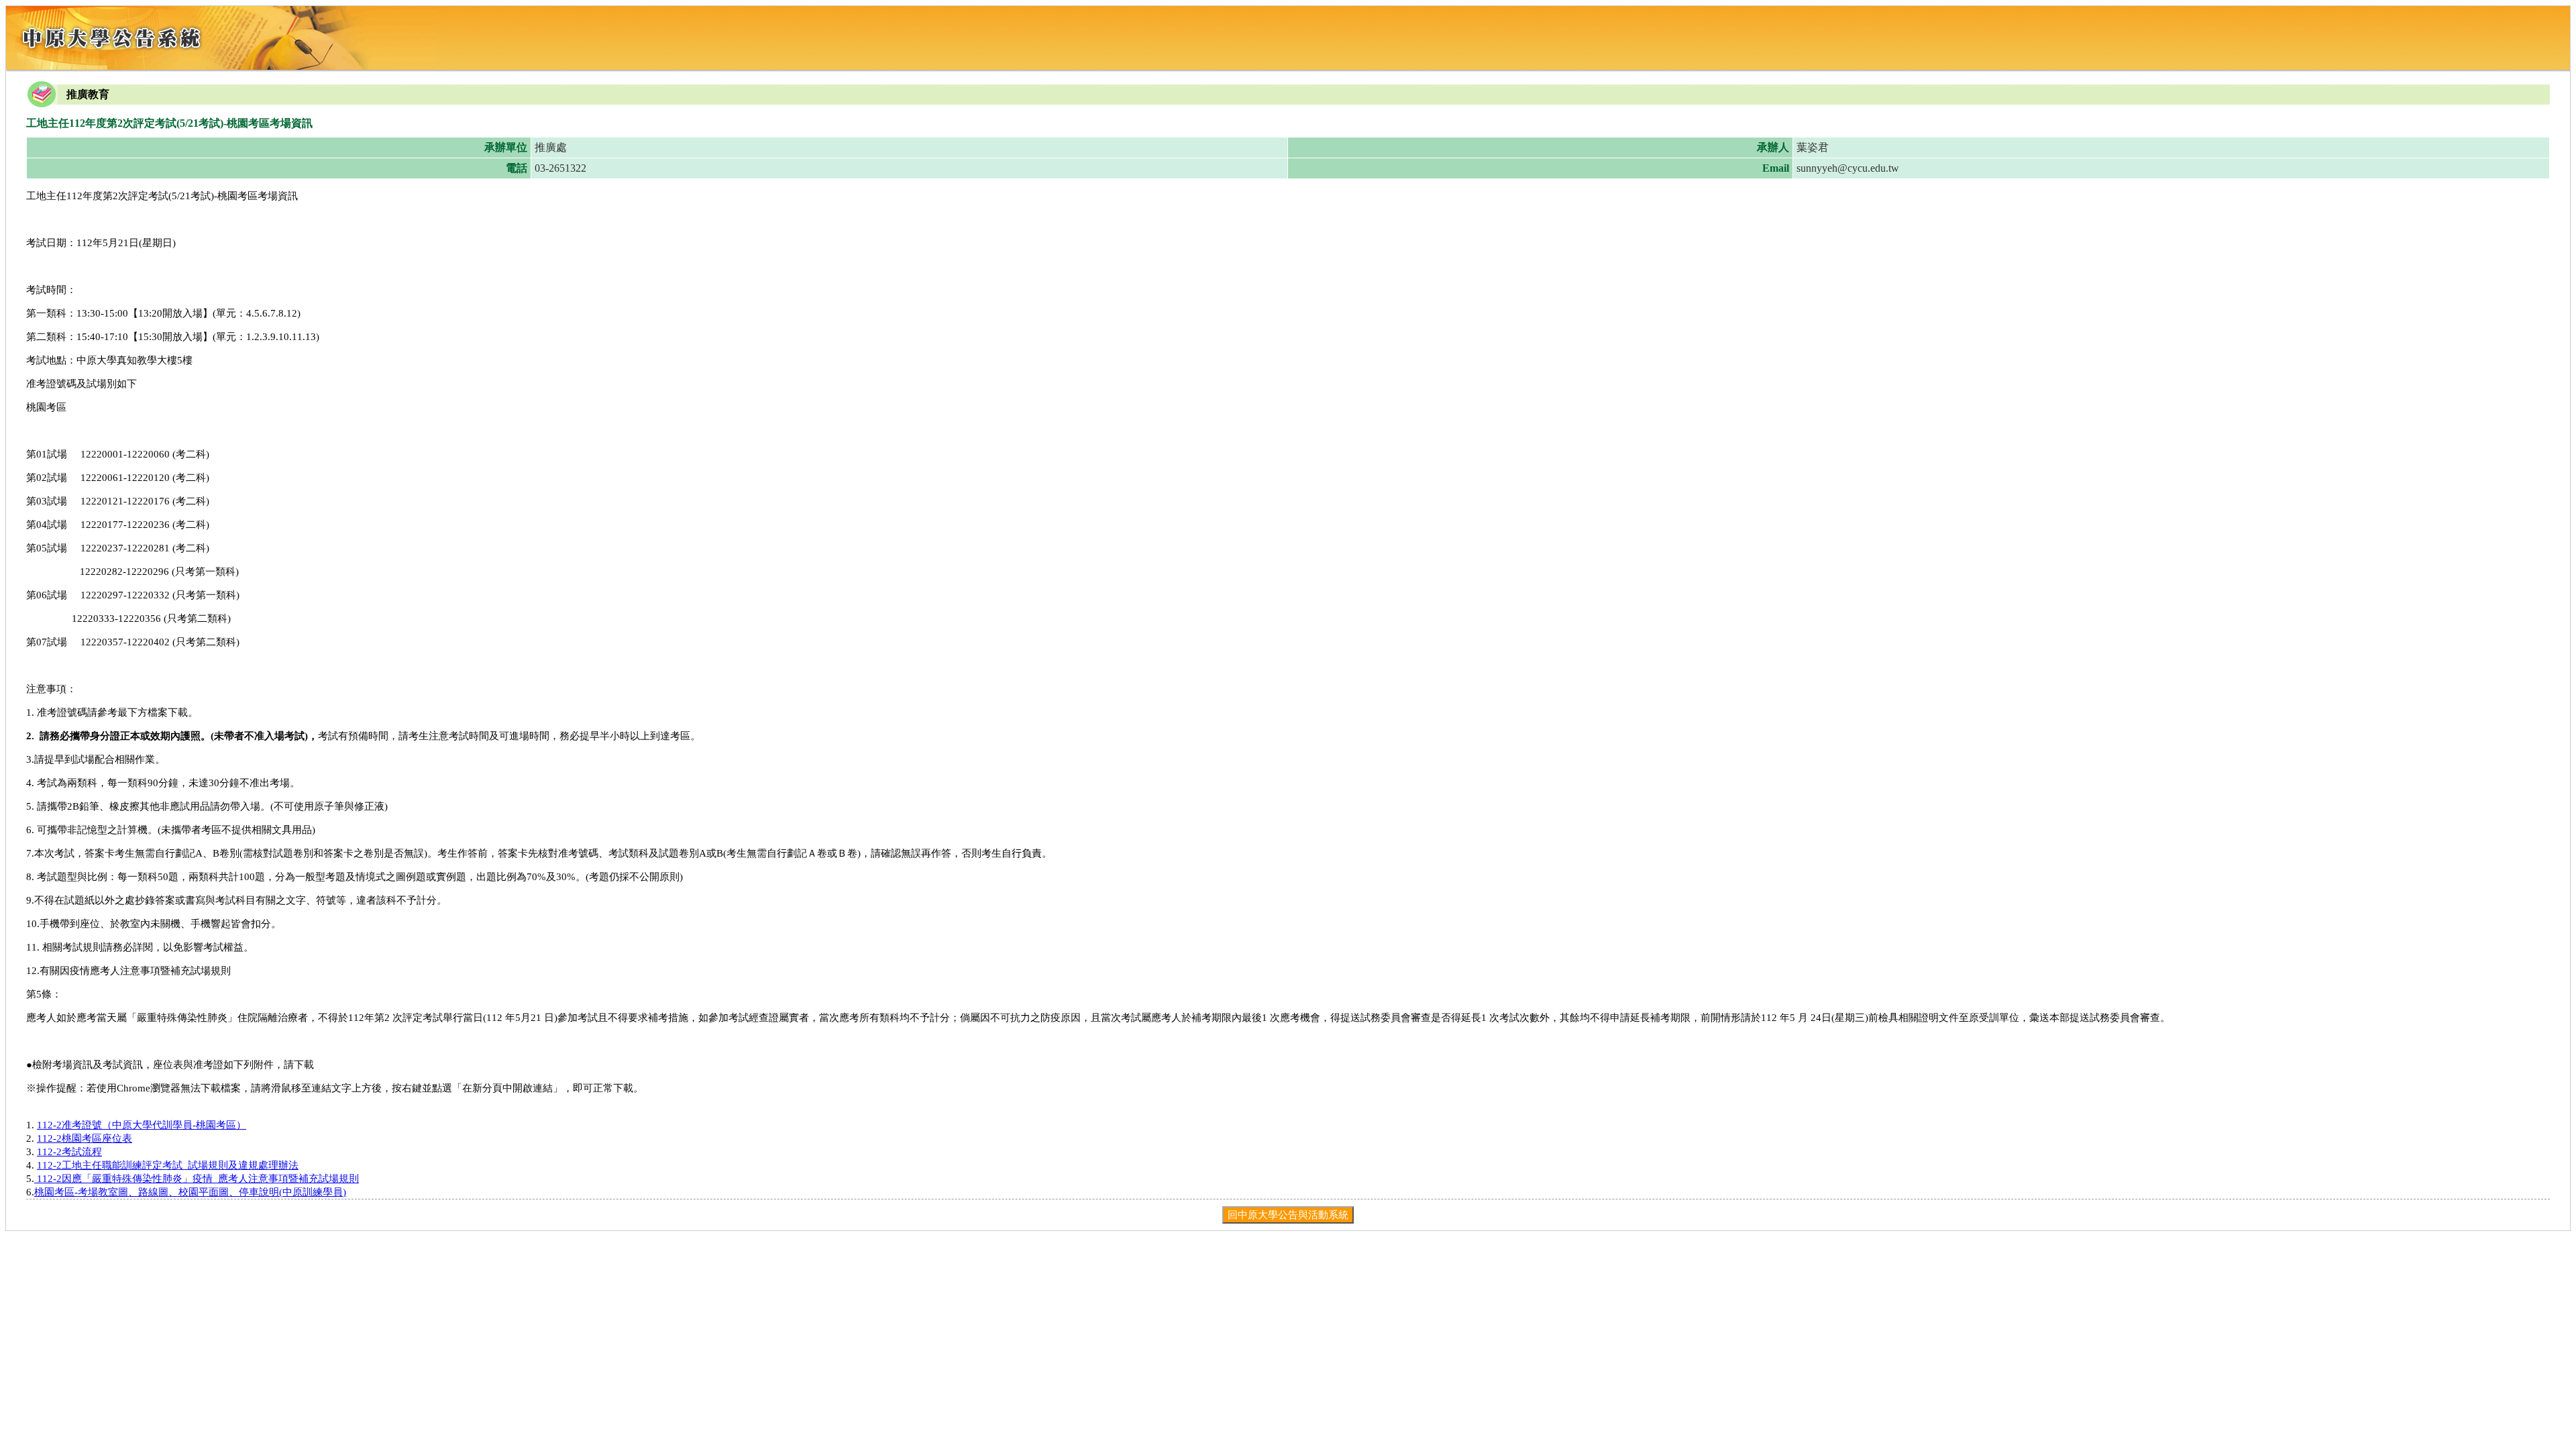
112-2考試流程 (69, 1152)
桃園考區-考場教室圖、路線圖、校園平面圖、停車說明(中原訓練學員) (190, 1192)
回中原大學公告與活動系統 (1288, 1215)
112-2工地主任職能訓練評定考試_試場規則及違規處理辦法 (168, 1165)
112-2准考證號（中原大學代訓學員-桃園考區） (142, 1125)
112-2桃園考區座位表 (85, 1138)
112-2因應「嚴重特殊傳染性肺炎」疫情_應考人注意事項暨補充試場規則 (197, 1179)
